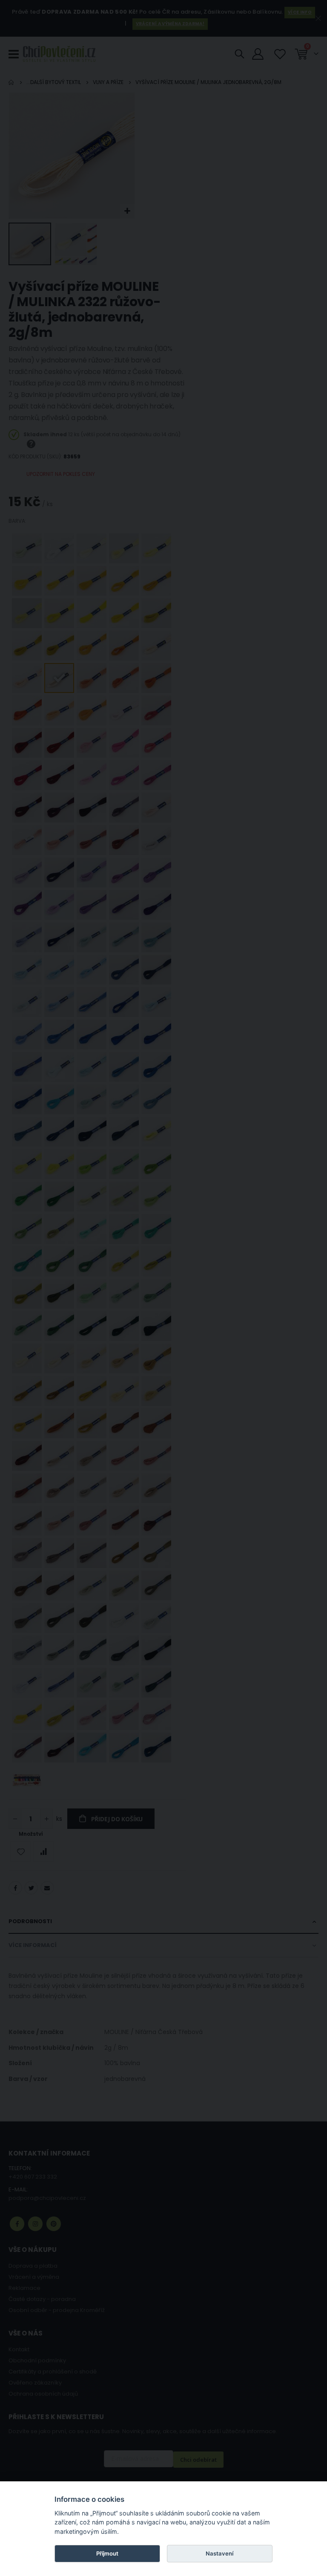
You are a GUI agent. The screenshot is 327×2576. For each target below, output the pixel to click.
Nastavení (219, 2553)
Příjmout (107, 2553)
